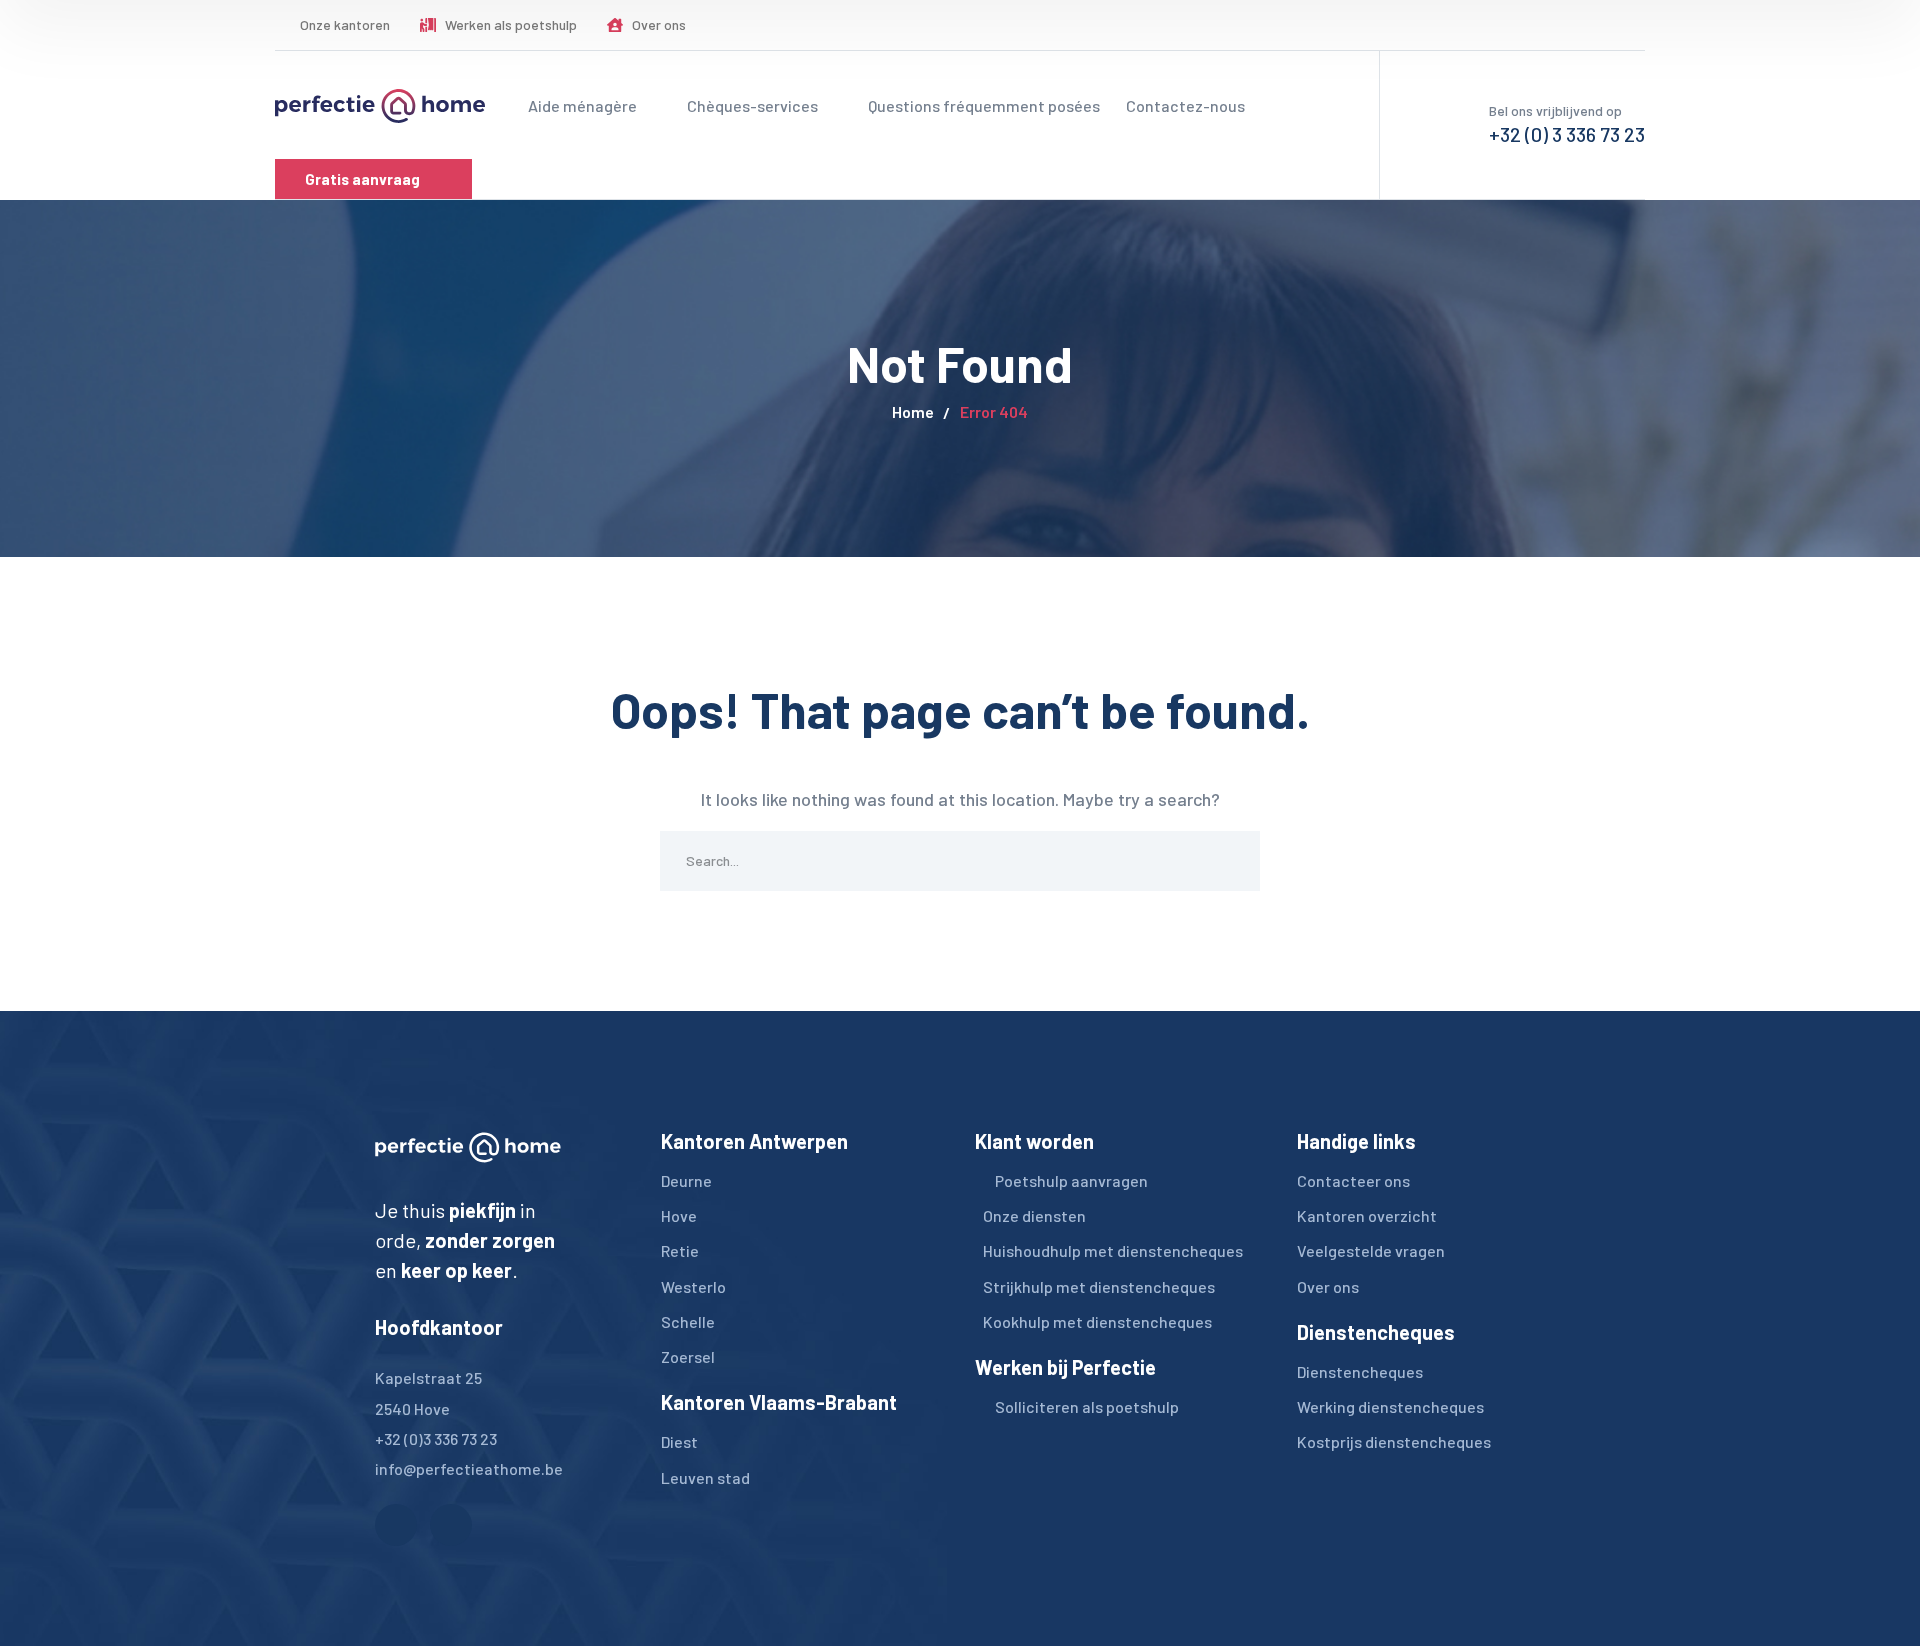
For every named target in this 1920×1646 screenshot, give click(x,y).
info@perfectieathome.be (469, 1468)
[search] (1529, 26)
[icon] (1589, 25)
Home (913, 411)
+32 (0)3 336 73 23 (436, 1438)
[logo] (380, 104)
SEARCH (1230, 861)
